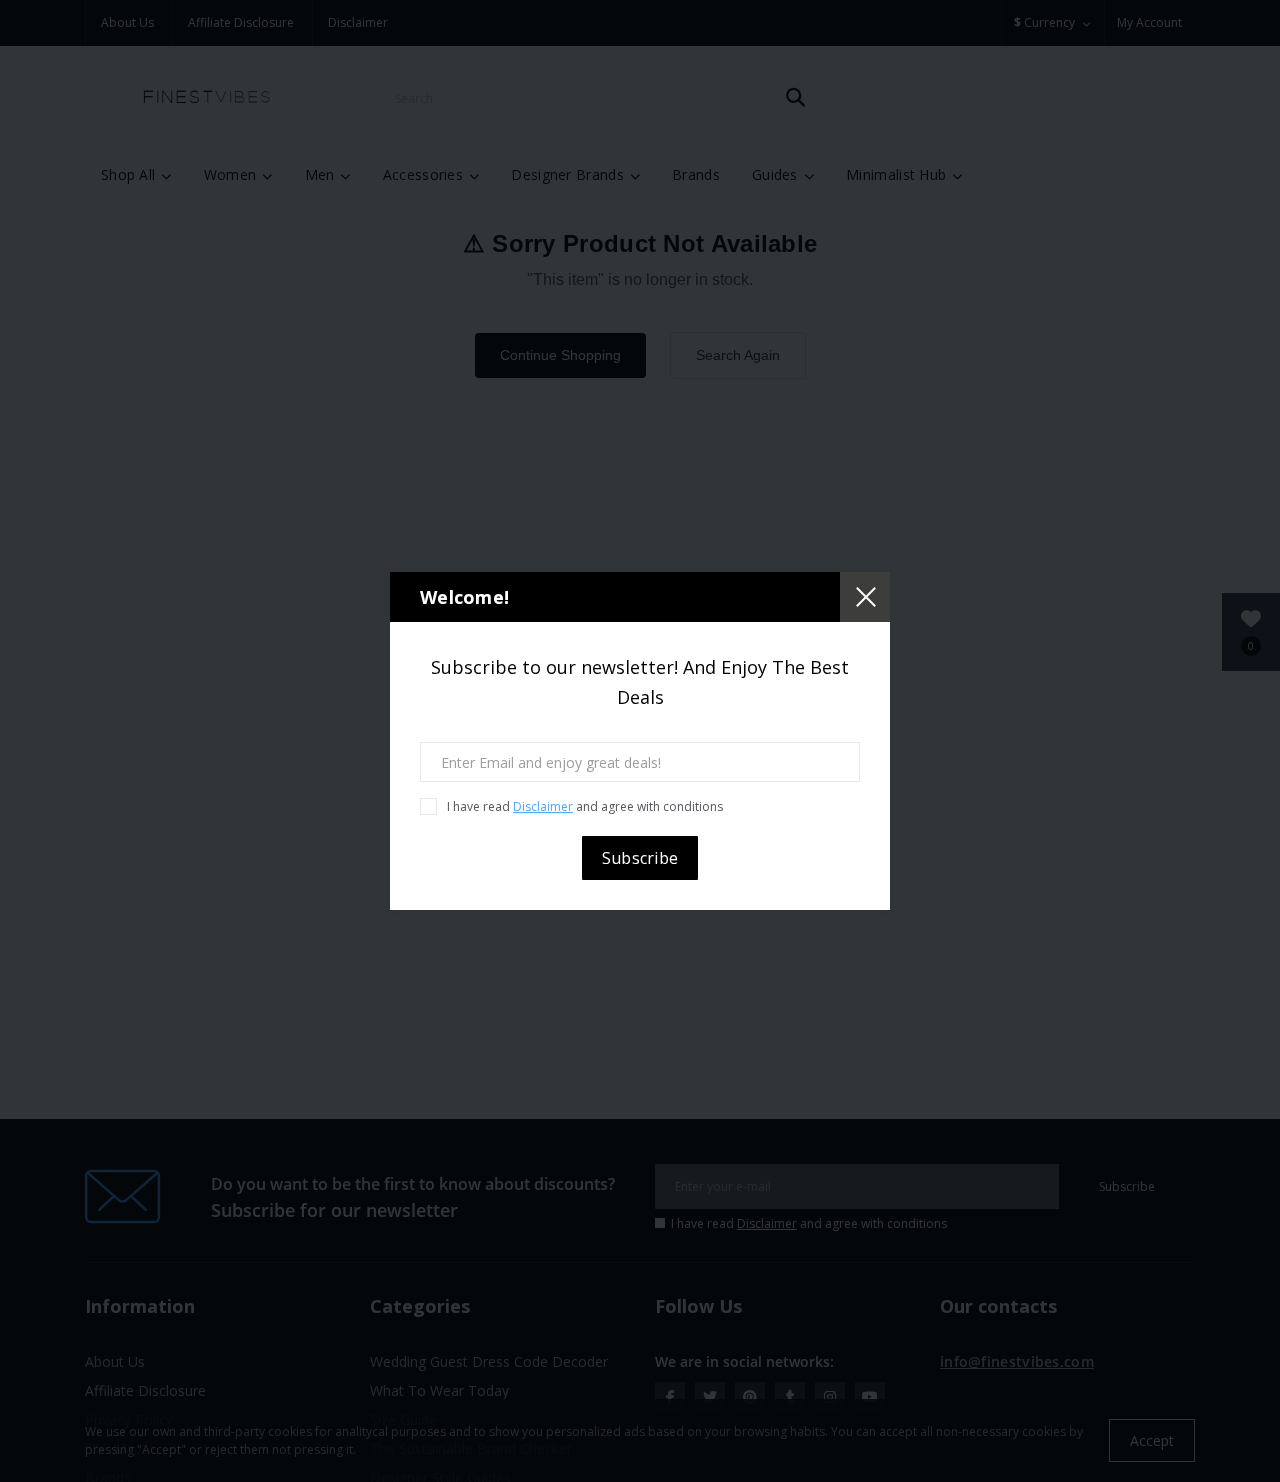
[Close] (865, 597)
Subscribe (640, 858)
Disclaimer (543, 806)
